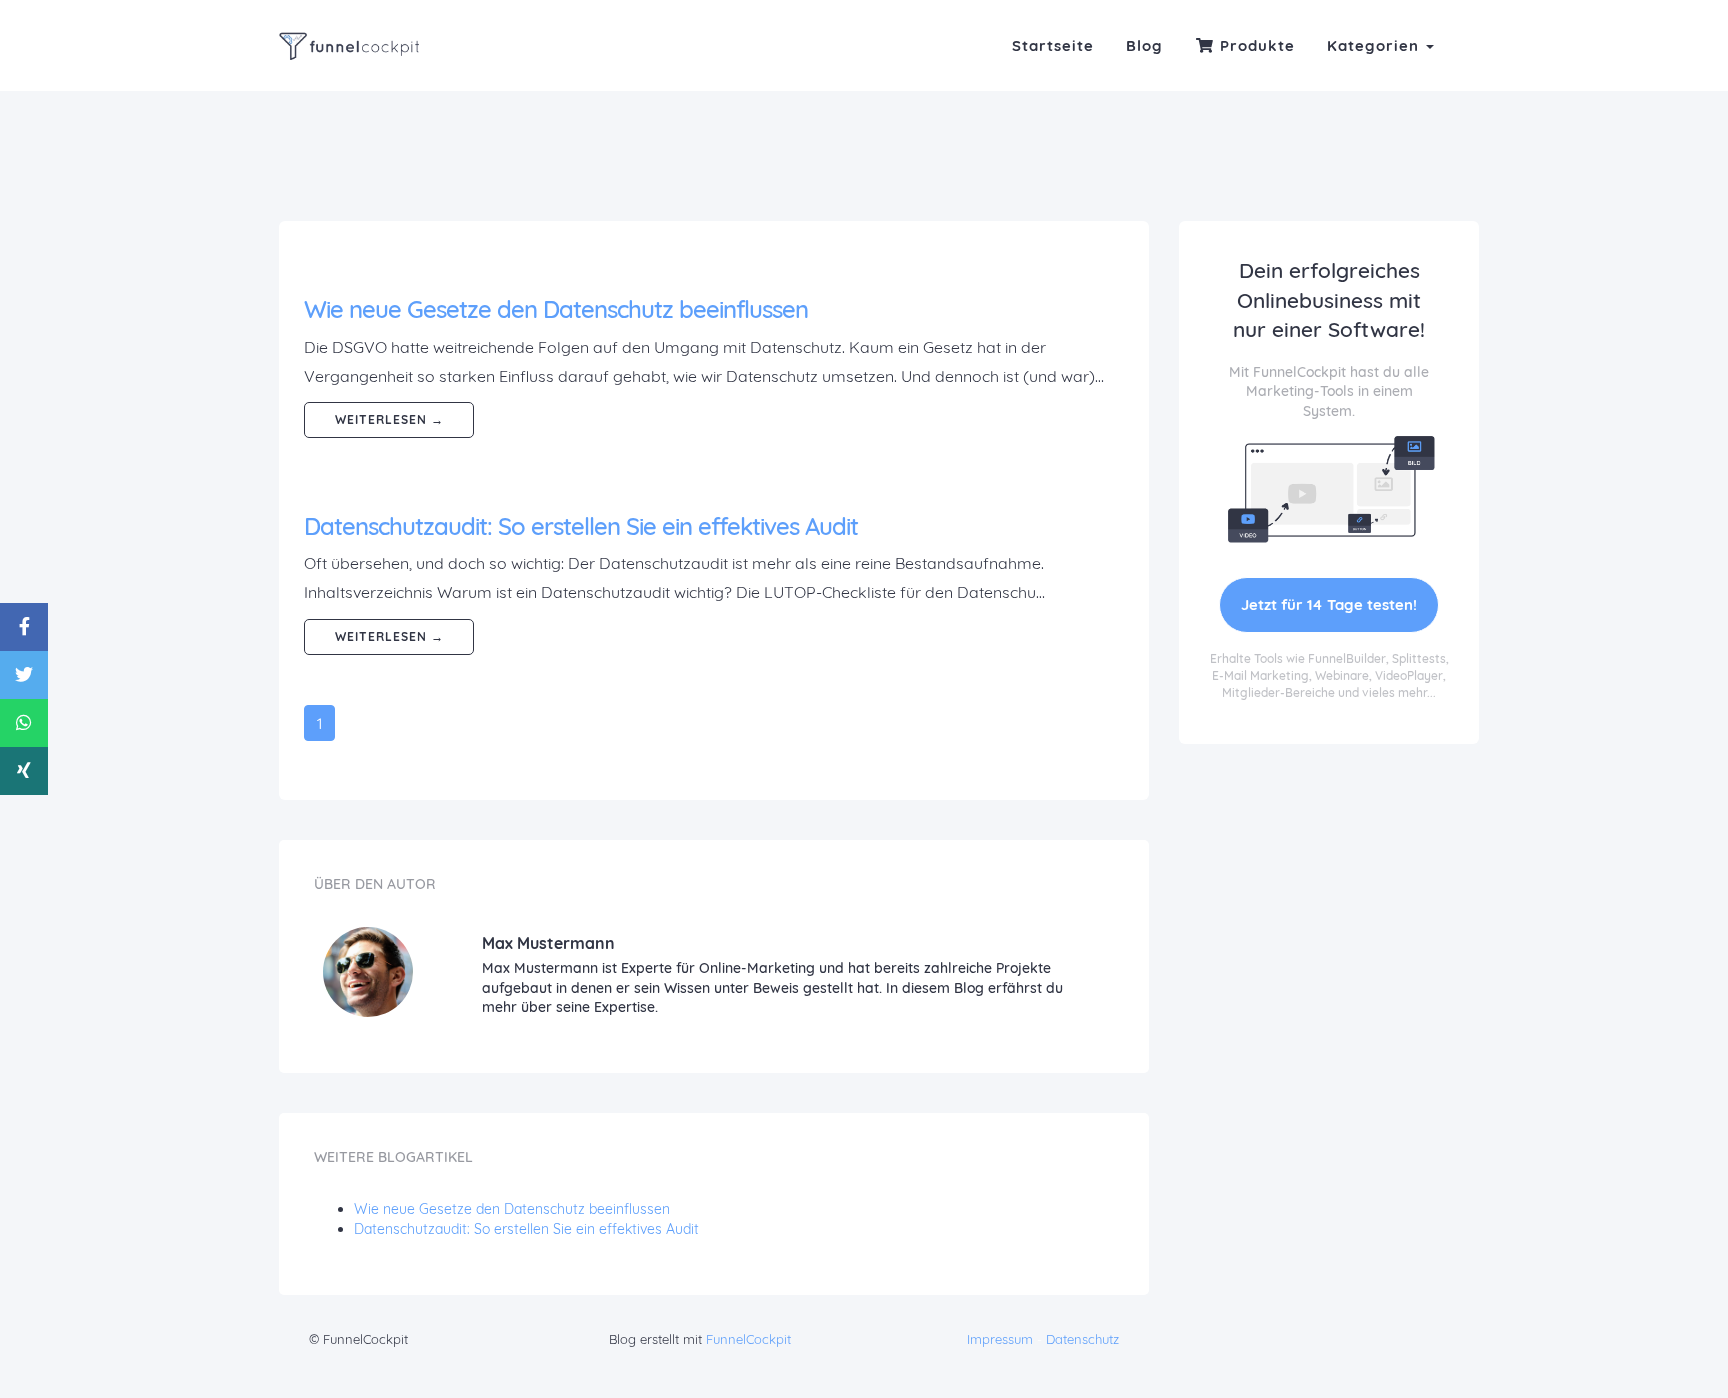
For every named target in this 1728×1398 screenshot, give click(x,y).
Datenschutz (1082, 1339)
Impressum (1000, 1339)
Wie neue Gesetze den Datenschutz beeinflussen (556, 309)
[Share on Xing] (24, 771)
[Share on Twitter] (24, 675)
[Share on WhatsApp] (24, 723)
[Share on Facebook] (24, 627)
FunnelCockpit (748, 1339)
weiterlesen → (389, 419)
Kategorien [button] (1375, 45)
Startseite (1053, 45)
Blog (1144, 45)
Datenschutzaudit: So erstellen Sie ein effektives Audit (581, 526)
